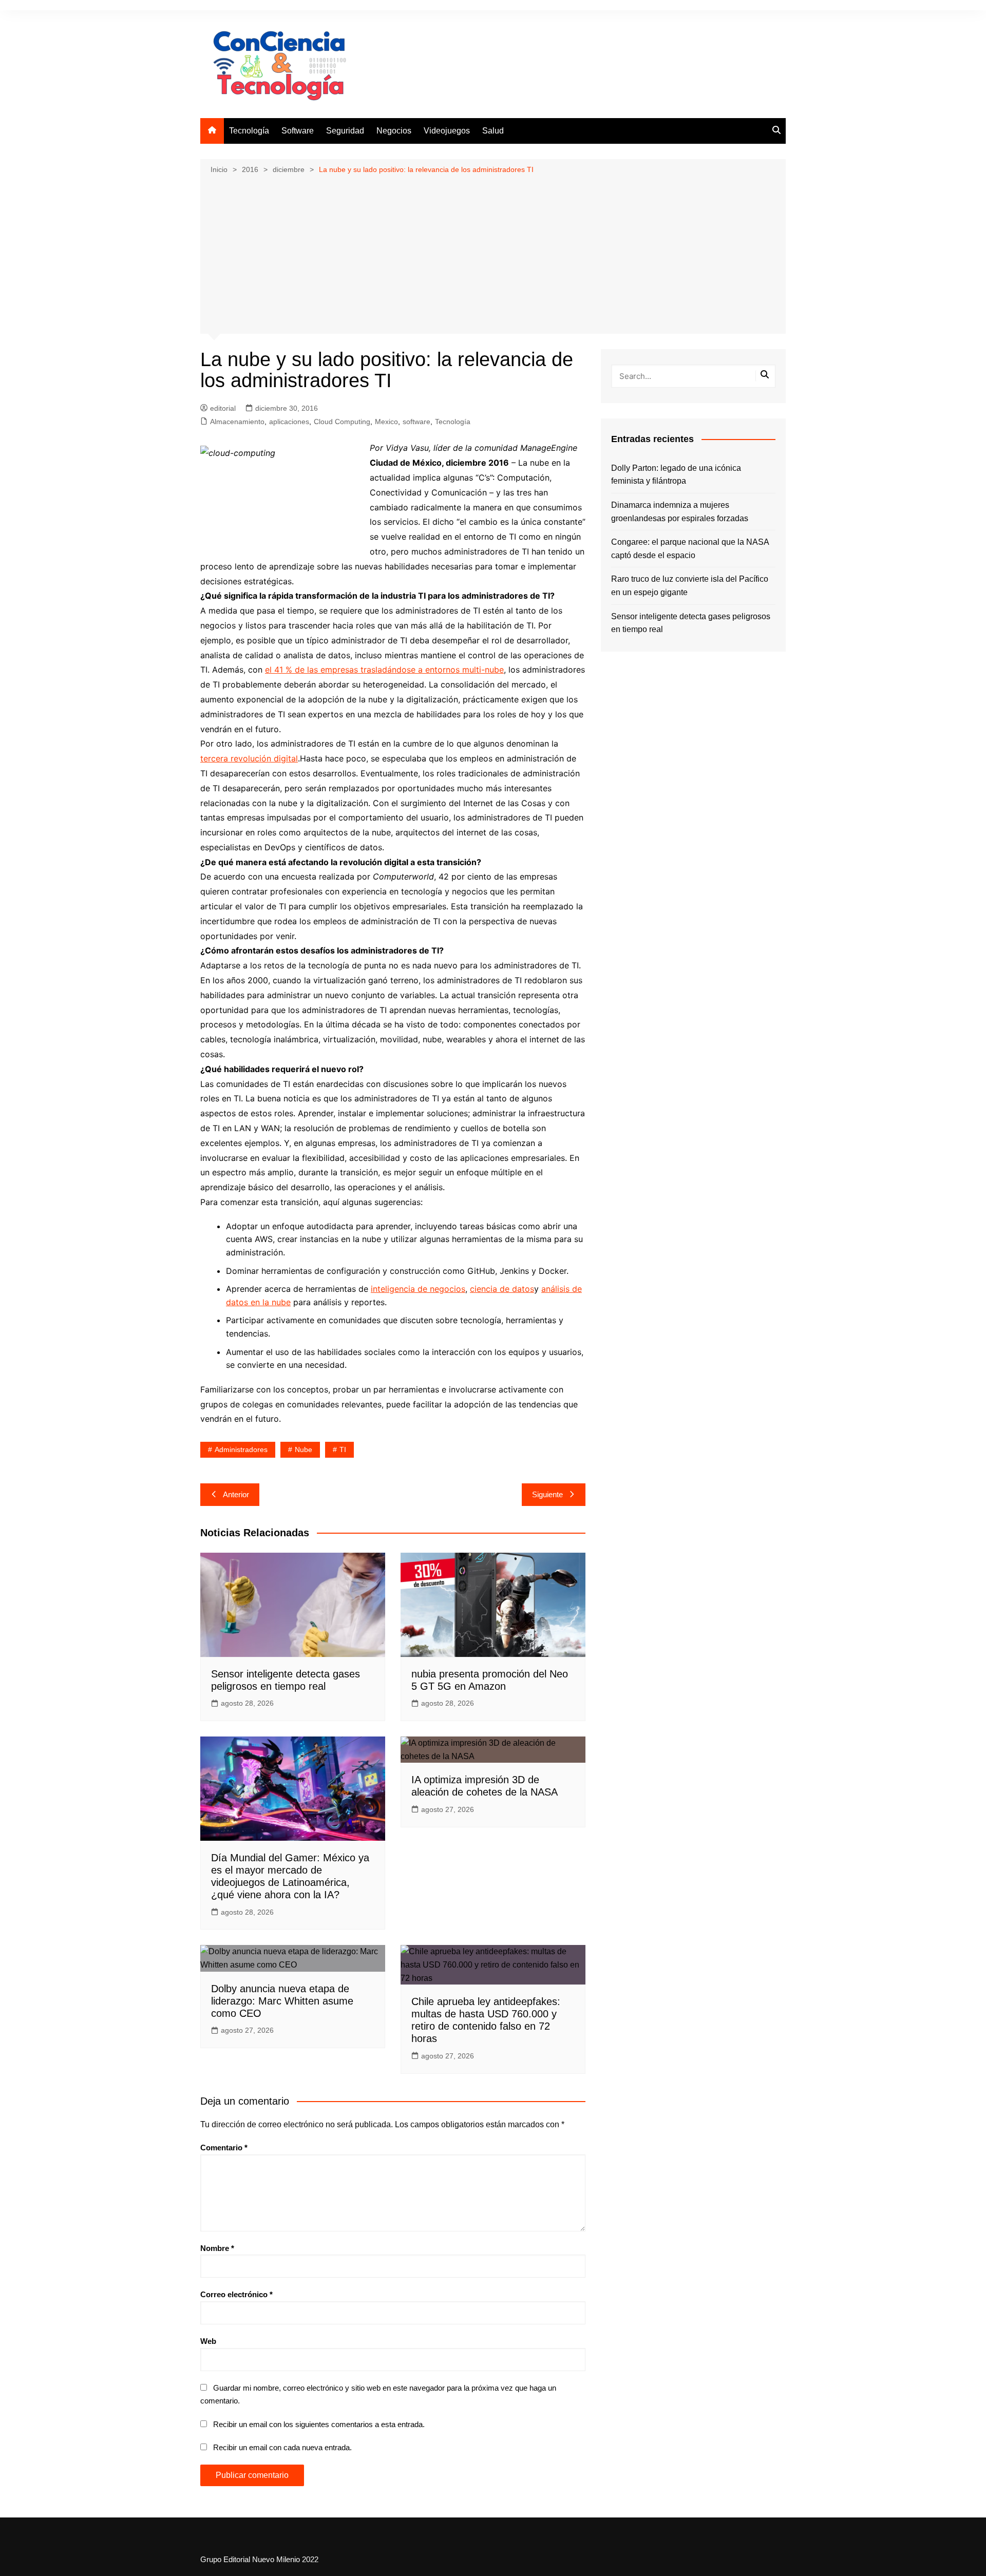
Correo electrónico (236, 2294)
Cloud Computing (342, 422)
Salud (493, 131)
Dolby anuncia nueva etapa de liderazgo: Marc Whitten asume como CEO (282, 2001)
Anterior (236, 1494)
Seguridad (345, 131)
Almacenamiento (237, 422)
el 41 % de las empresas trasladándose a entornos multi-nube (384, 670)
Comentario (224, 2148)
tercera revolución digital (249, 758)
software (416, 422)
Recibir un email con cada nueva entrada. (282, 2447)
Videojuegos (447, 131)
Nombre (217, 2248)
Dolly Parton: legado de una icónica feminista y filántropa (676, 475)
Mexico (386, 422)
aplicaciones (289, 422)
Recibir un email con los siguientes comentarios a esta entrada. (319, 2424)
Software (298, 131)
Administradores (241, 1449)
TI (343, 1449)
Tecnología (249, 131)
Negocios (394, 131)
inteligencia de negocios (418, 1289)
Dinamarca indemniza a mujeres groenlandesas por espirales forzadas (680, 512)
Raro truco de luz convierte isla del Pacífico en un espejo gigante (690, 586)
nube (304, 1449)
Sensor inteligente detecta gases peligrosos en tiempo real (691, 623)
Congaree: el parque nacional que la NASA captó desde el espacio (690, 549)
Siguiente (547, 1494)
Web (208, 2341)
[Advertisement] (493, 253)
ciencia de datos (502, 1289)
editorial (223, 408)
